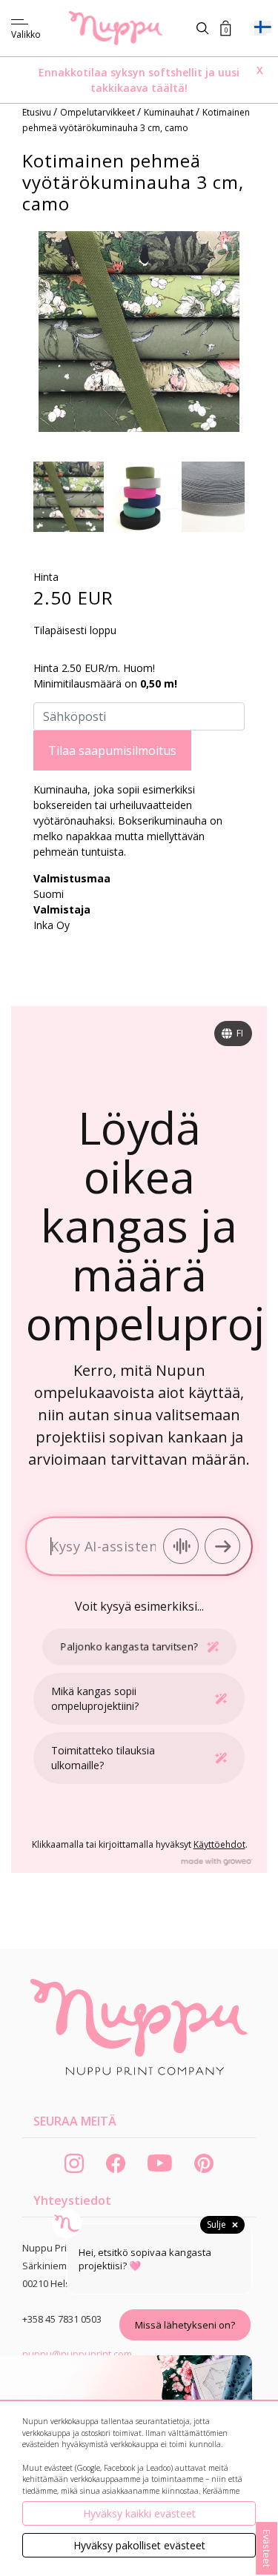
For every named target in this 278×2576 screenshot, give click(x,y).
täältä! (169, 88)
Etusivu (38, 112)
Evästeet (267, 2548)
